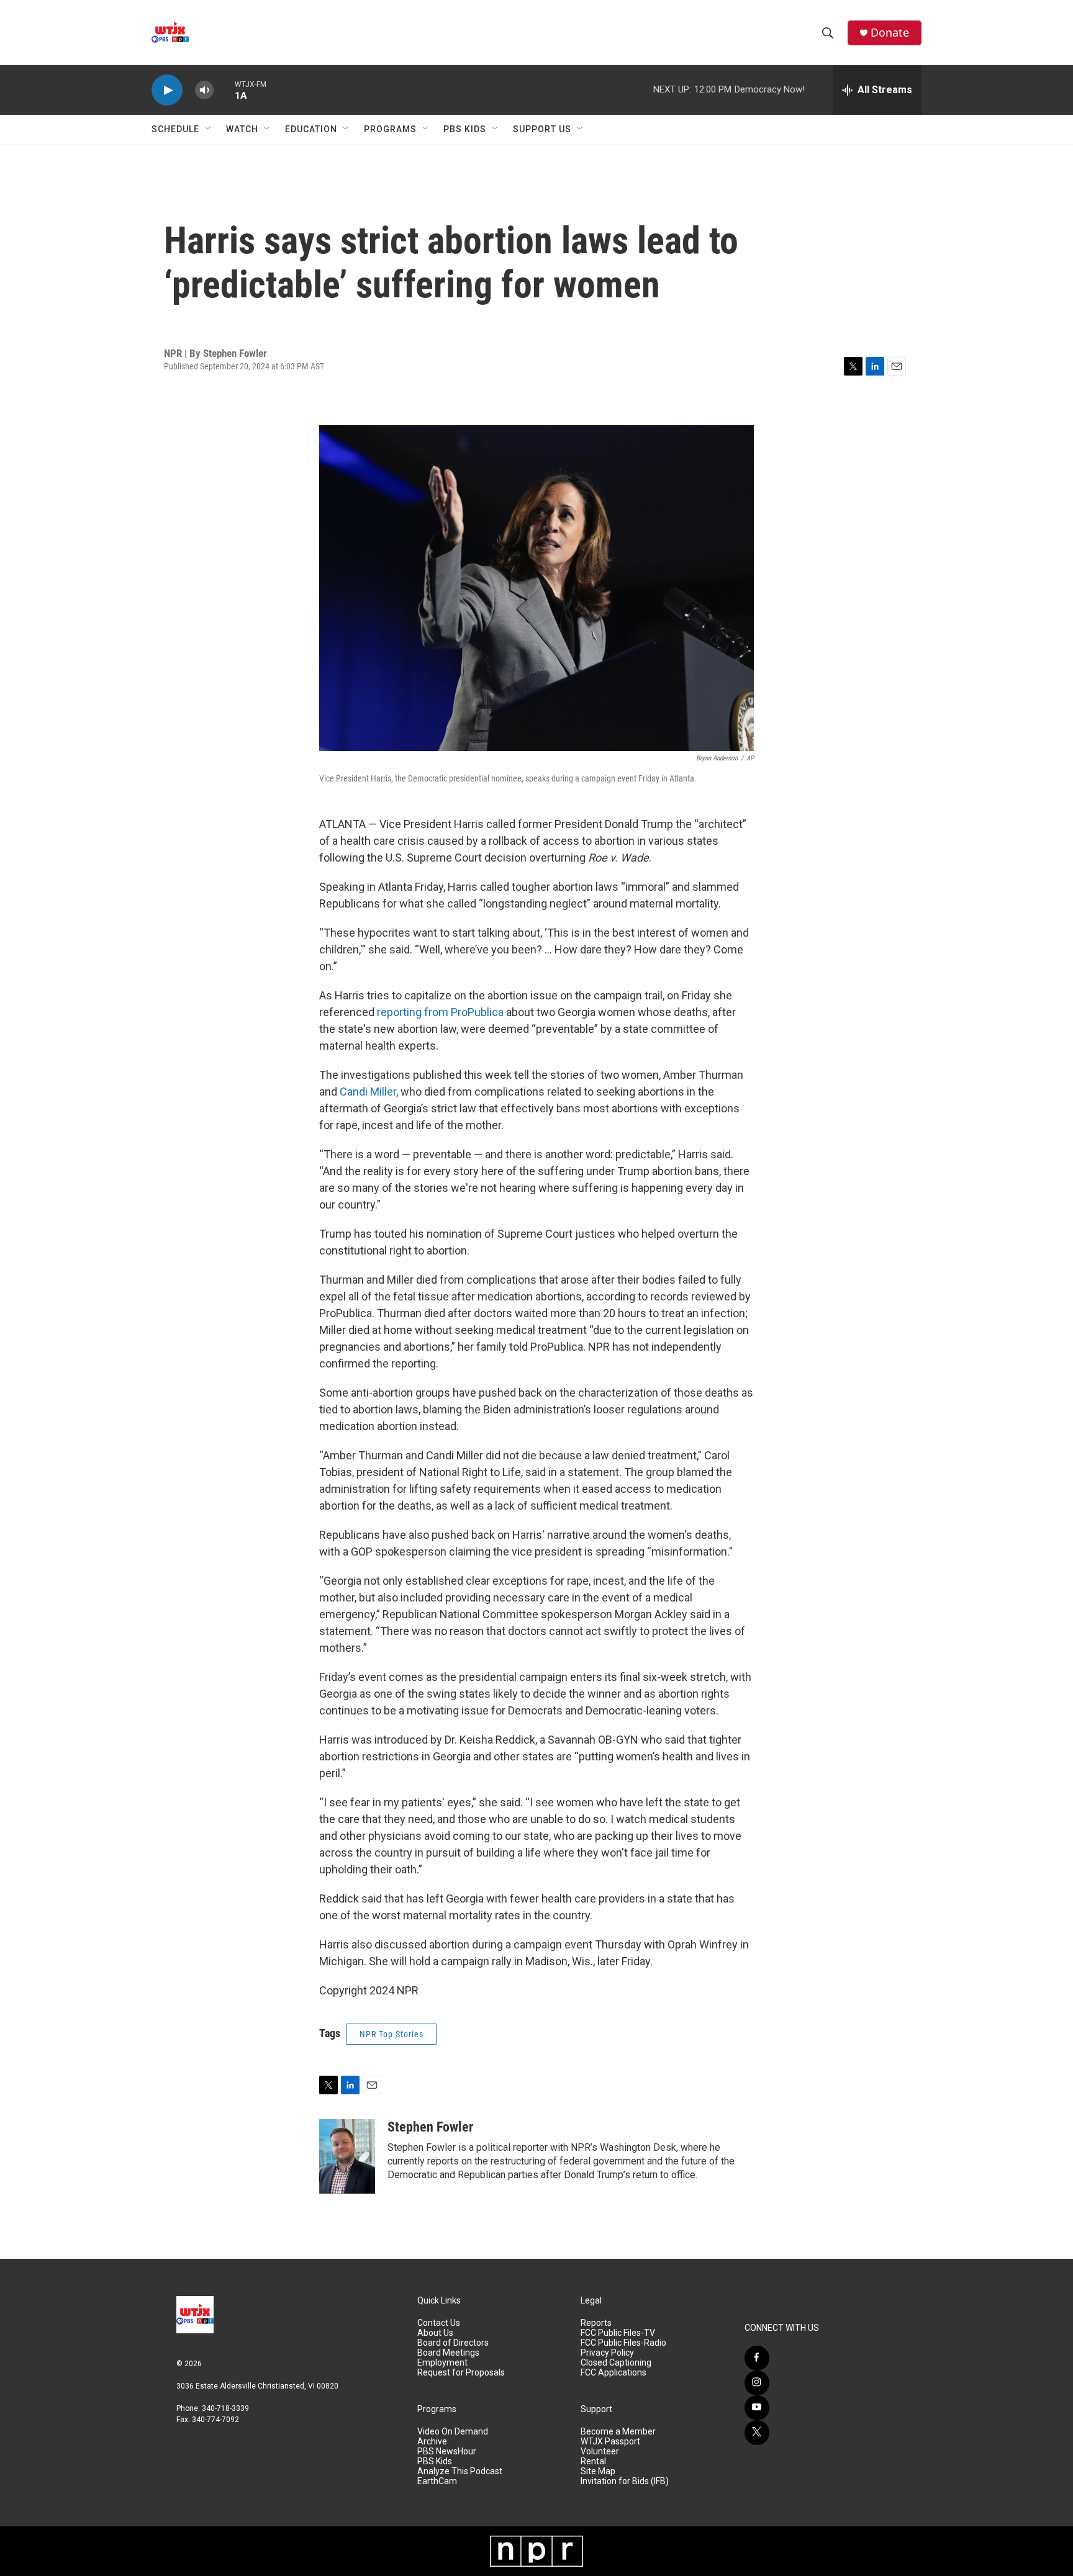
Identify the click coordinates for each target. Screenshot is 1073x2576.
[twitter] (757, 2433)
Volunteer (600, 2452)
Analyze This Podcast (460, 2471)
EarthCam (437, 2481)
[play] (167, 90)
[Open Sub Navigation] (209, 129)
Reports (596, 2323)
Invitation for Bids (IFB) (625, 2481)
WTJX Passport (610, 2442)
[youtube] (757, 2408)
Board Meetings (448, 2353)
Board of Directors (453, 2343)
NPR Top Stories (392, 2034)
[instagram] (757, 2383)
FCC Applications (613, 2373)
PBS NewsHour (447, 2452)
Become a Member (618, 2432)
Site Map (598, 2471)
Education (311, 129)
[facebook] (757, 2358)
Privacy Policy (607, 2353)
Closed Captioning (616, 2363)
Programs (390, 129)
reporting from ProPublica (440, 1012)
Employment (442, 2363)
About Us (435, 2333)
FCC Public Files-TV (618, 2333)
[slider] (224, 90)
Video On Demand (453, 2432)
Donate (890, 33)
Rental (593, 2461)
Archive (432, 2442)
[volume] (204, 90)
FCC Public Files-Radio (623, 2343)
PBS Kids (465, 129)
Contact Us (439, 2323)
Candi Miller (368, 1092)
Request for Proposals (461, 2373)
